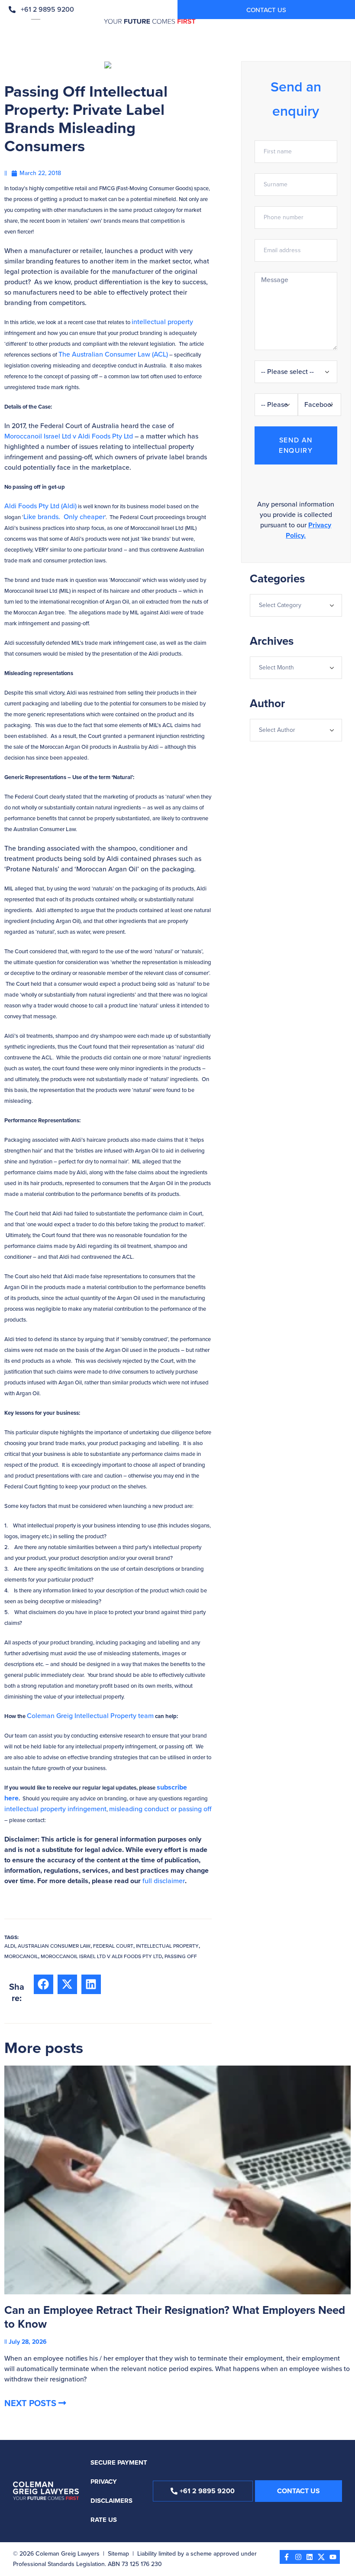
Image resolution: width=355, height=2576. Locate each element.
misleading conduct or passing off (160, 1809)
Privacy (104, 2482)
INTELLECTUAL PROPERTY (167, 1946)
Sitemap (118, 2554)
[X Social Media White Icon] (321, 2557)
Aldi (10, 1946)
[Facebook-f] (287, 2557)
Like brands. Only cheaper (64, 517)
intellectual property (162, 322)
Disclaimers (111, 2501)
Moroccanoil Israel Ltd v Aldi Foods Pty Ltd (69, 436)
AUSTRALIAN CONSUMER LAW (54, 1946)
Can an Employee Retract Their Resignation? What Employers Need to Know (175, 2317)
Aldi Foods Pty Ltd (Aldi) (40, 506)
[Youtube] (333, 2557)
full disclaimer (164, 1881)
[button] (44, 1984)
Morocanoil (21, 1956)
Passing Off (181, 1956)
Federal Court (113, 1946)
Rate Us (104, 2520)
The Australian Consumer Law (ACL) (113, 354)
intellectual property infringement (55, 1809)
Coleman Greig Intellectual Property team (90, 1716)
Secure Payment (119, 2462)
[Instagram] (298, 2557)
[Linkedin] (310, 2557)
